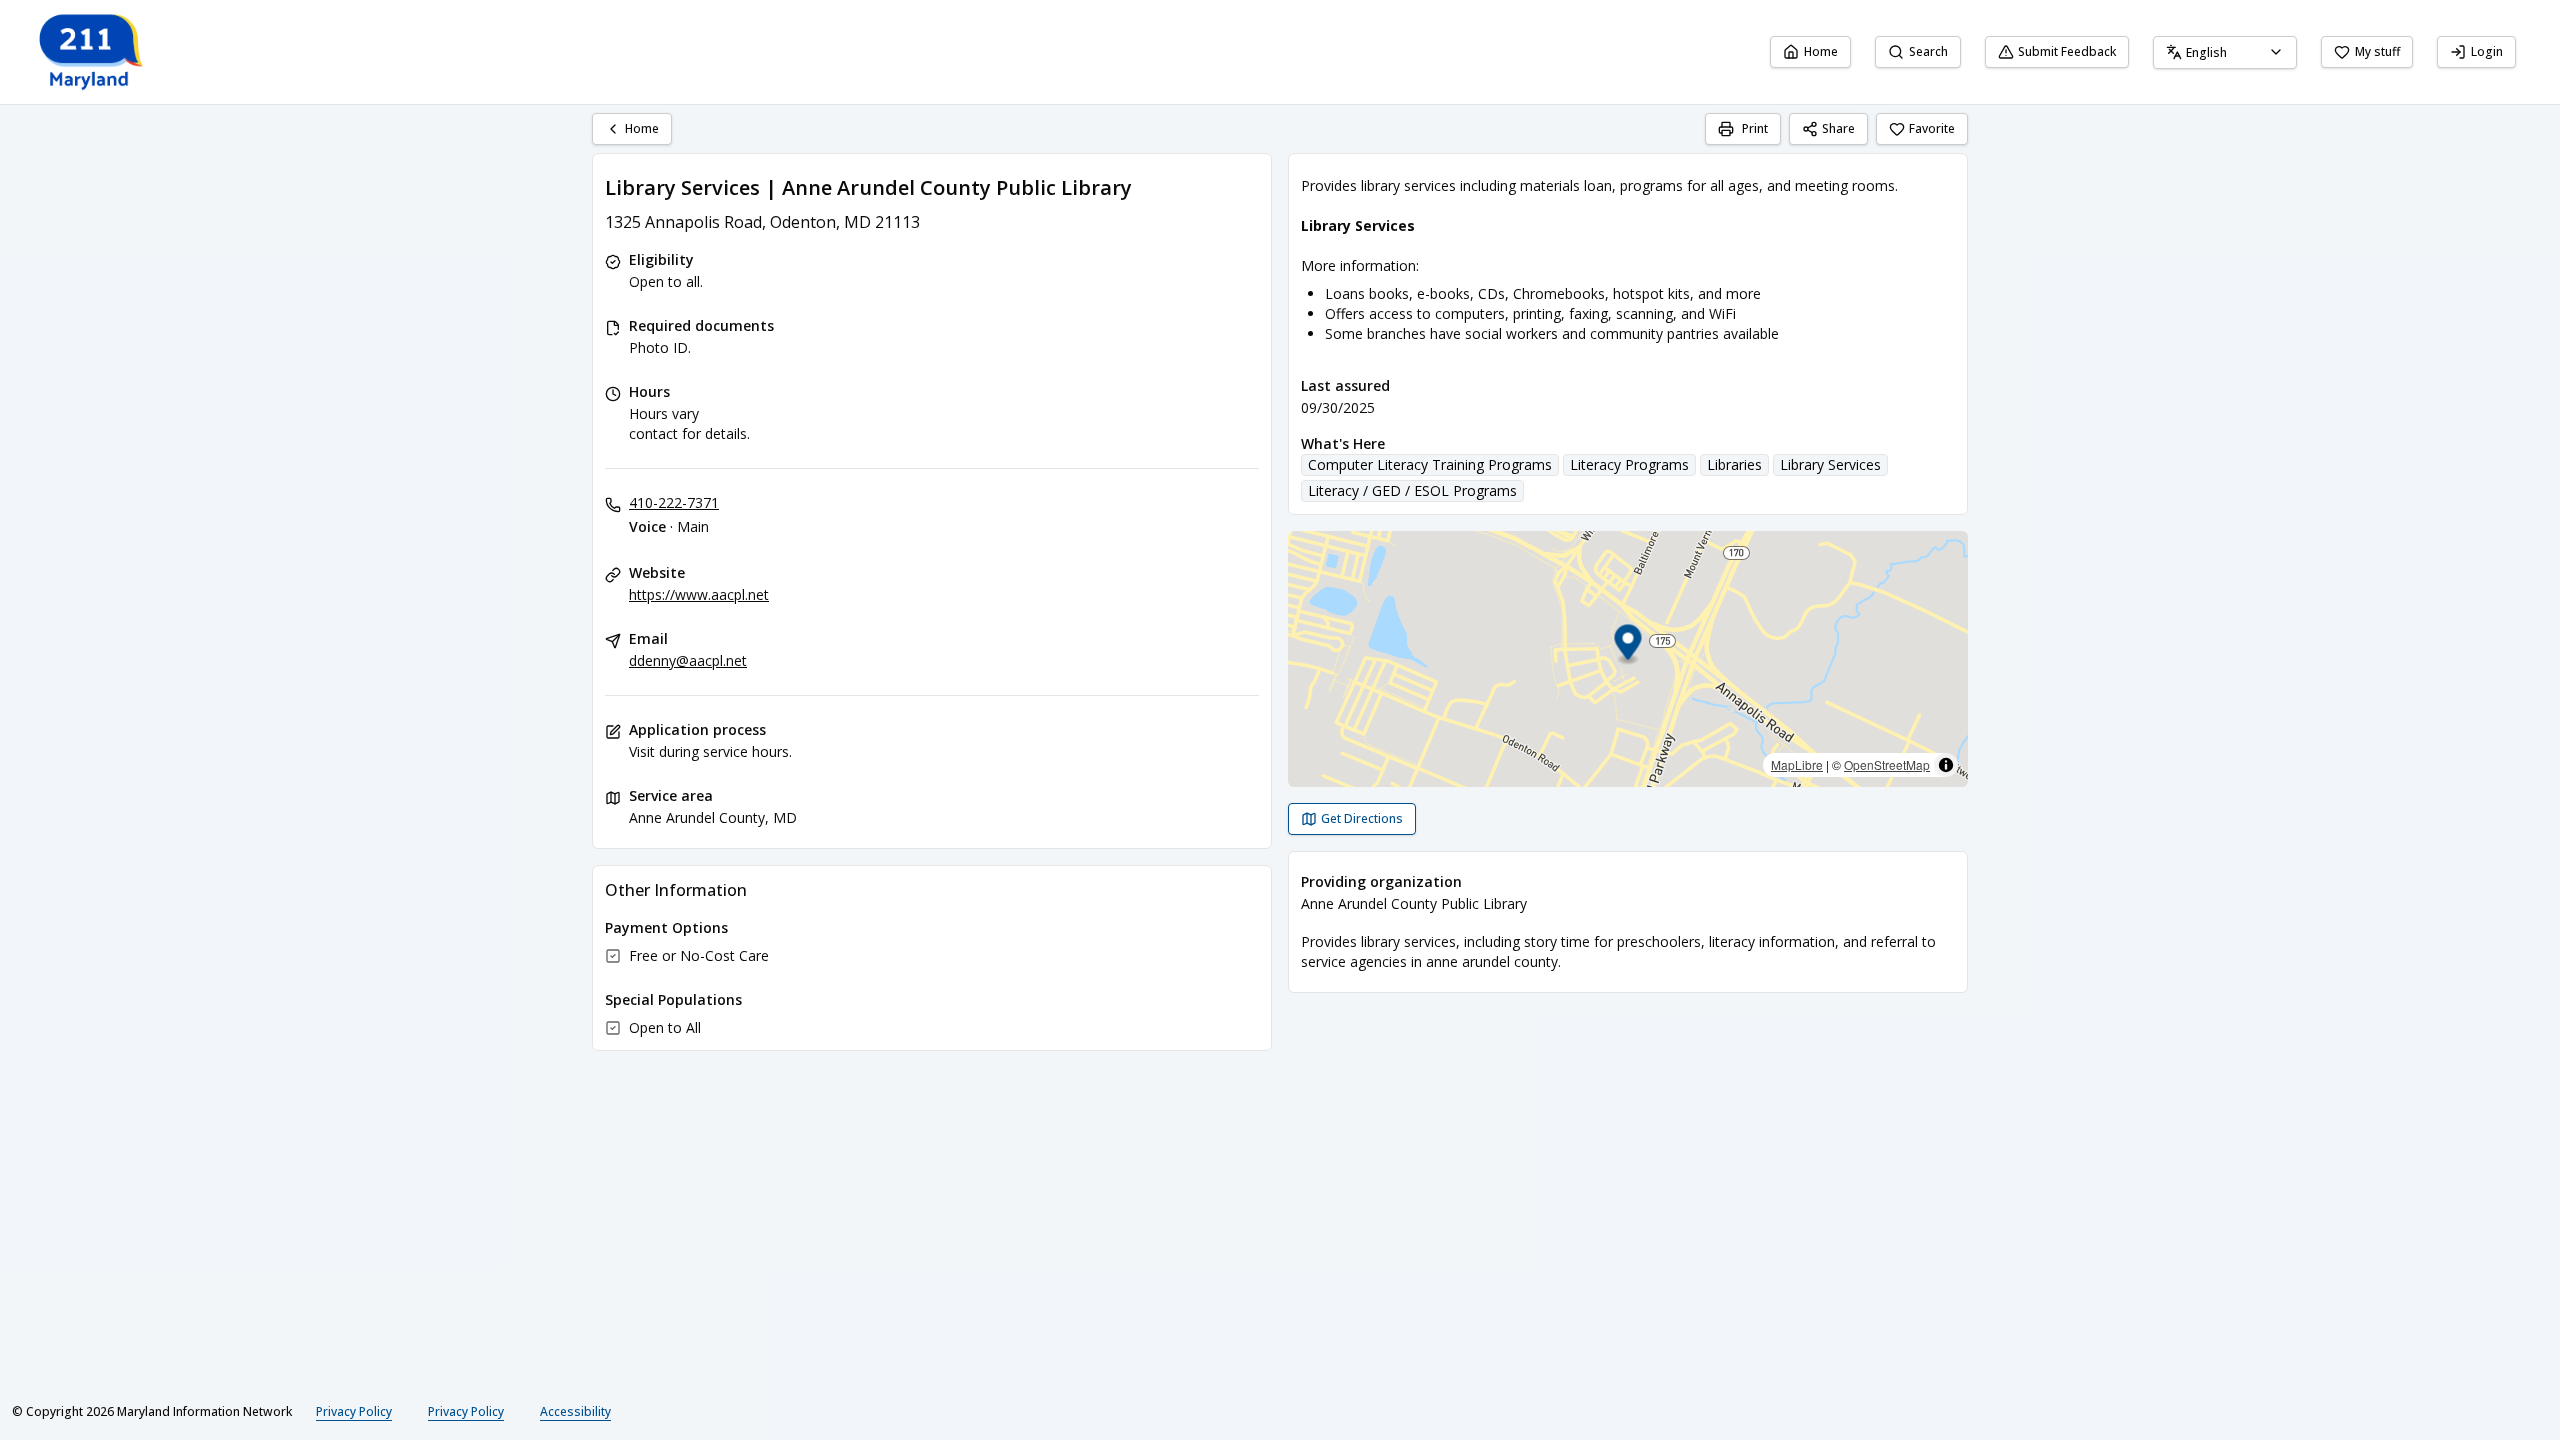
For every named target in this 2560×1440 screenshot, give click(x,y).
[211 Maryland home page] (92, 52)
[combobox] (2225, 52)
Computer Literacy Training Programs (1430, 464)
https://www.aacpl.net (699, 594)
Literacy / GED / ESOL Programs (1412, 490)
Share (1838, 128)
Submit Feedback (2067, 51)
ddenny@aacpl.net (688, 660)
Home (1821, 51)
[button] (1628, 645)
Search (1928, 51)
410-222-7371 (674, 502)
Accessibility (575, 1411)
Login (2487, 51)
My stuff (2377, 51)
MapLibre (1797, 764)
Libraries (1734, 464)
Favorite (1932, 128)
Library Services (1830, 464)
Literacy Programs (1629, 464)
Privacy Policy (354, 1411)
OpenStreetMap (1887, 764)
